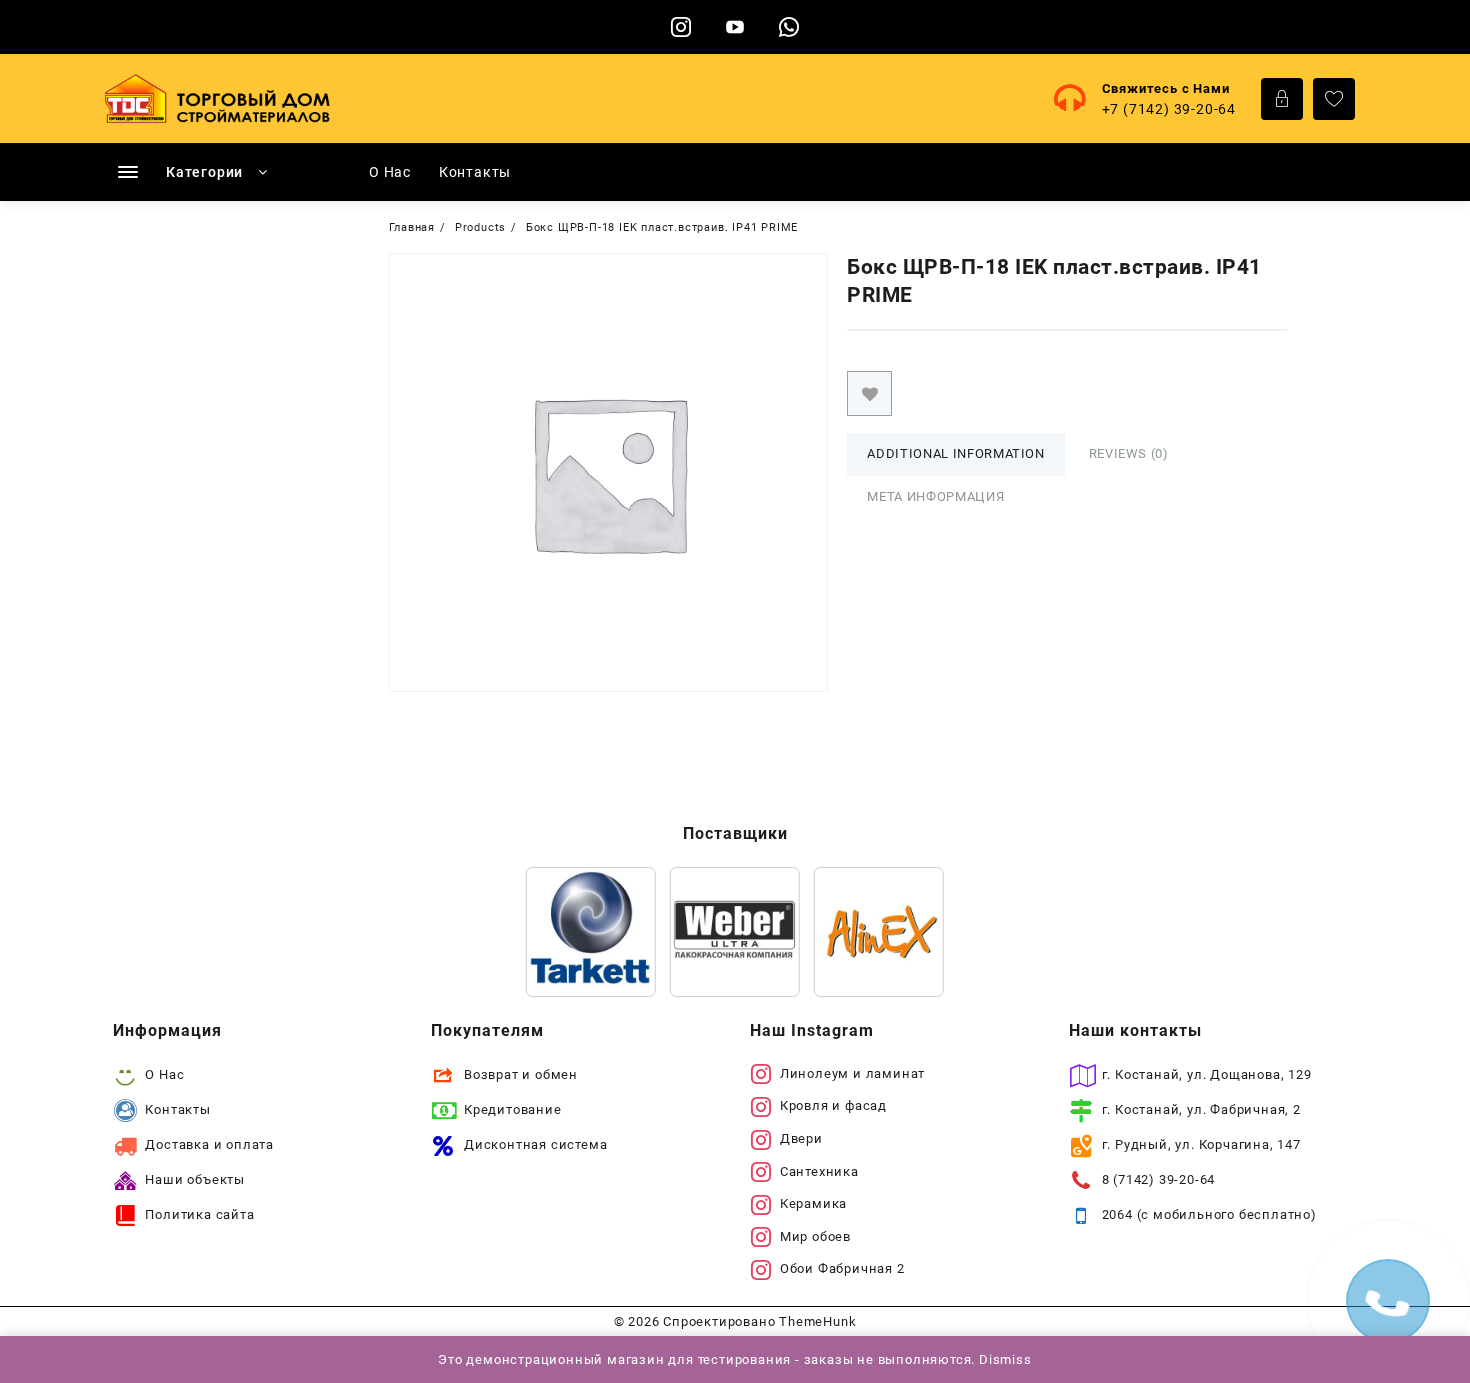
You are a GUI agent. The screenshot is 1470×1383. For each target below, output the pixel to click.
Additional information (955, 453)
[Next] (903, 932)
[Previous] (567, 932)
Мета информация (935, 496)
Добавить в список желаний (869, 393)
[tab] (955, 454)
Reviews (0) (1129, 453)
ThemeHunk (817, 1321)
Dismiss (1005, 1359)
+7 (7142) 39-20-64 (1169, 109)
